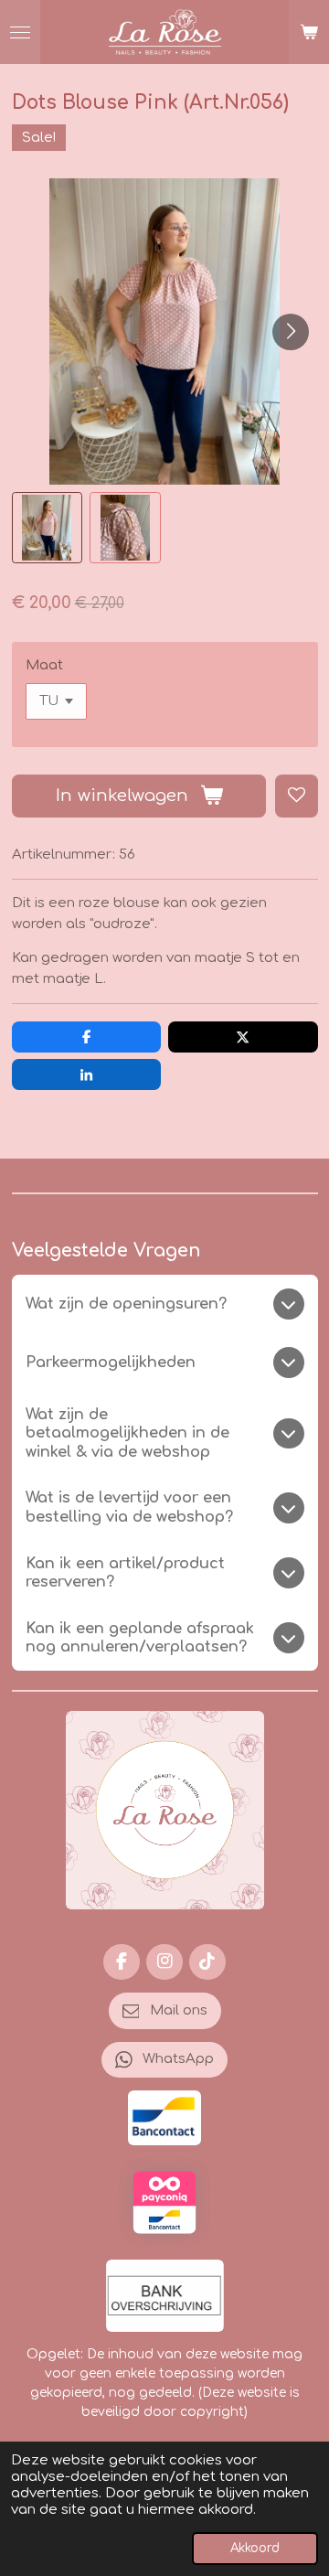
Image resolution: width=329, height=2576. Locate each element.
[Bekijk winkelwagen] (309, 32)
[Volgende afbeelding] (291, 332)
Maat (44, 665)
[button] (48, 528)
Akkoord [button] (255, 2548)
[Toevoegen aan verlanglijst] (297, 796)
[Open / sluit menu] (20, 32)
